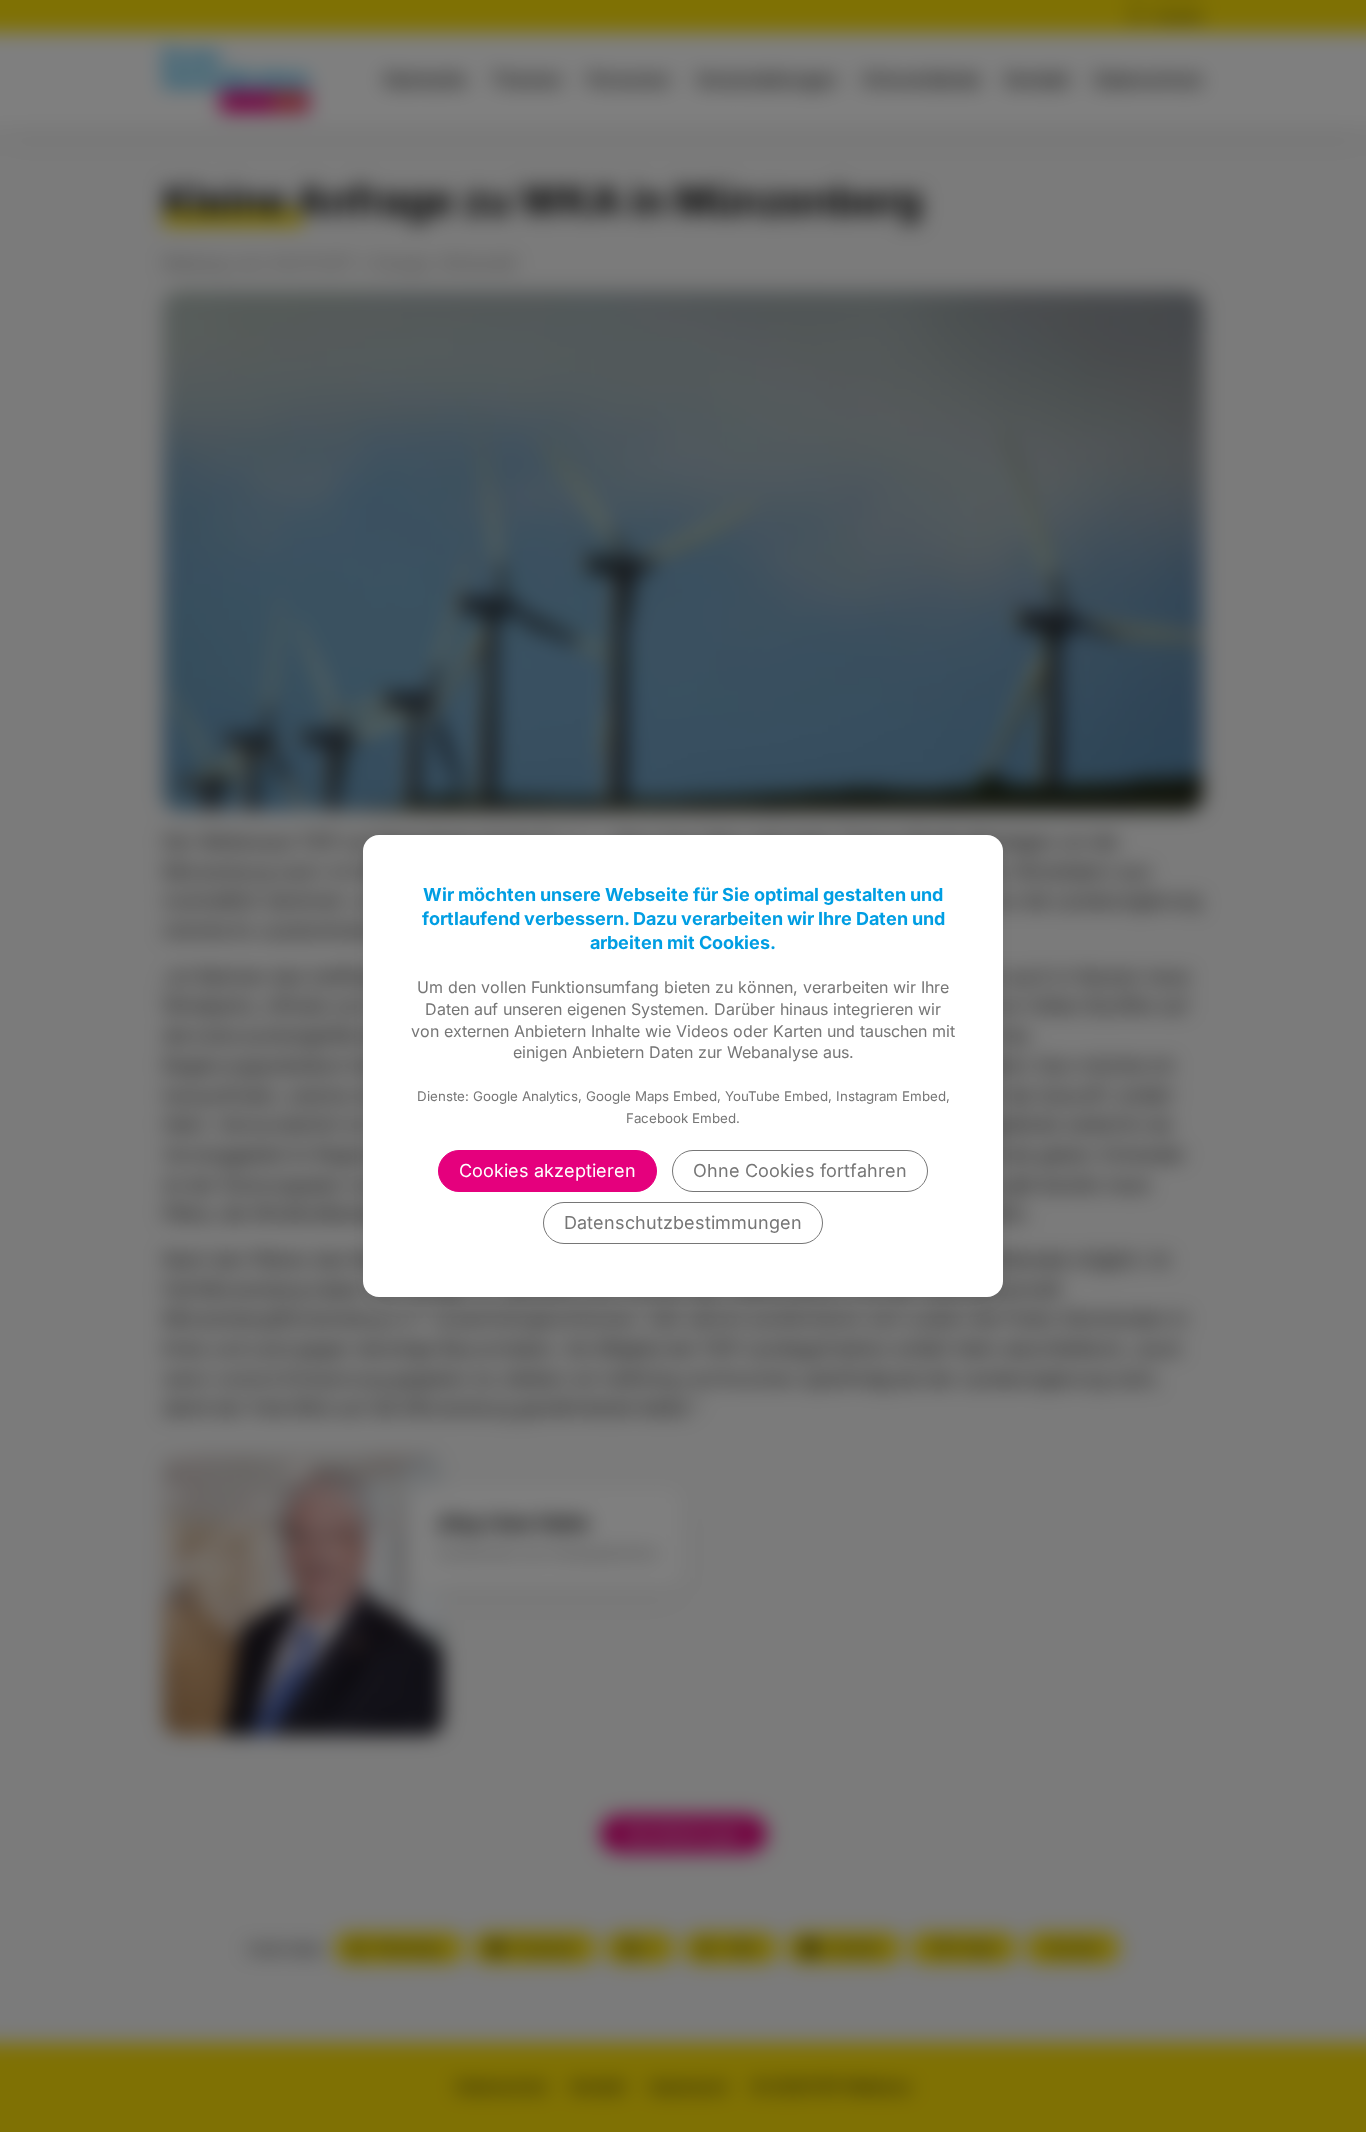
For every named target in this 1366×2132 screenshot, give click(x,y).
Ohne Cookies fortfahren (800, 1170)
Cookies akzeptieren (547, 1170)
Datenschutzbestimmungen (683, 1222)
